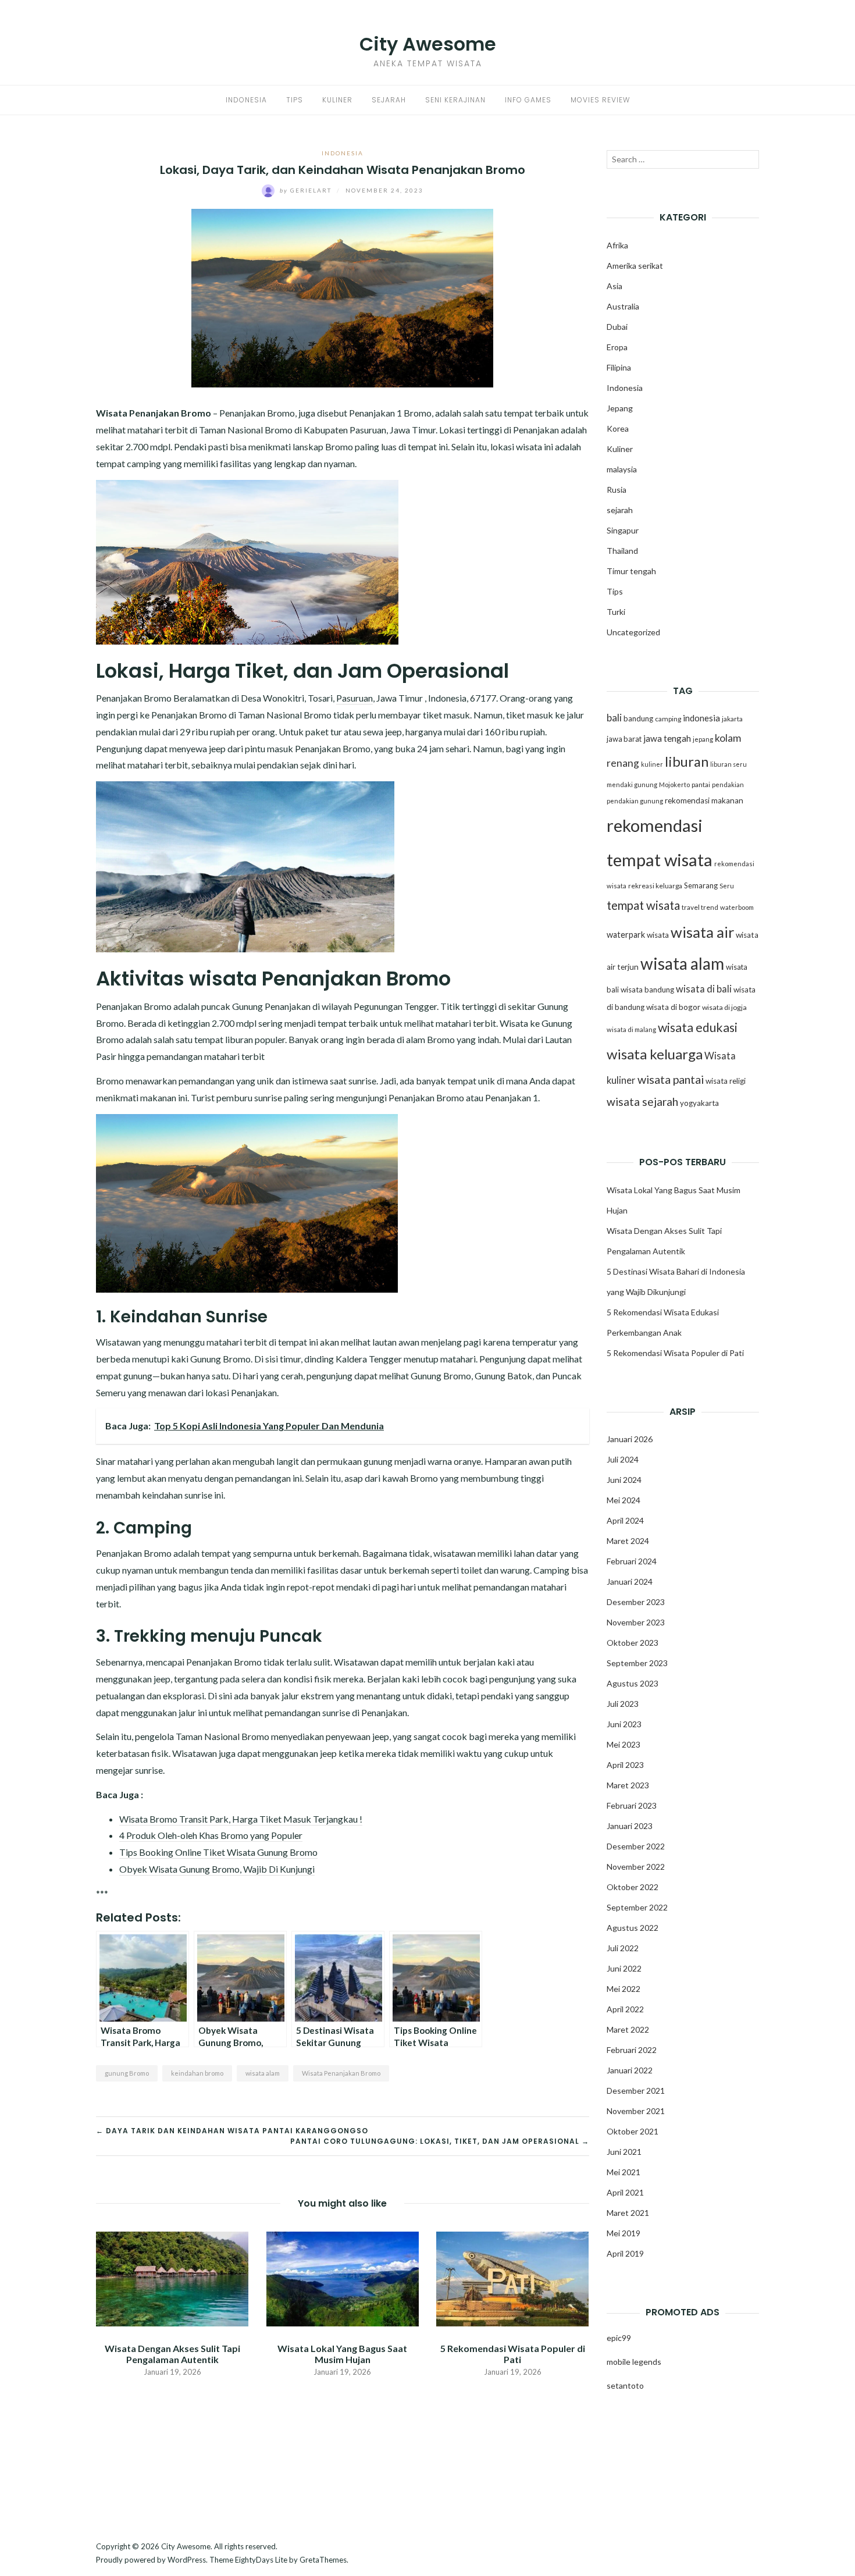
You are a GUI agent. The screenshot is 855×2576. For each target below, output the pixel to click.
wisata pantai (671, 1079)
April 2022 (625, 2009)
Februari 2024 (632, 1561)
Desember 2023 (636, 1602)
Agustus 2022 (633, 1928)
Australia (623, 306)
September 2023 (637, 1663)
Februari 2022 (632, 2050)
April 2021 (625, 2192)
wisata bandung (647, 990)
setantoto (625, 2385)
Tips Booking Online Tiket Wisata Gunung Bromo (218, 1852)
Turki (616, 612)
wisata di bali (704, 989)
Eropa (617, 347)
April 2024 (625, 1520)
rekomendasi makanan (704, 800)
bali (614, 718)
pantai (701, 784)
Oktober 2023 (633, 1643)
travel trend (700, 907)
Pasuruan (355, 698)
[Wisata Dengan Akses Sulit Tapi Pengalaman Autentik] (172, 2278)
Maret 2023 (628, 1785)
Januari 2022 (630, 2070)
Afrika (617, 245)
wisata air (702, 932)
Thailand (622, 551)
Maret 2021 (628, 2213)
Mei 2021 (624, 2172)
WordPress (187, 2560)
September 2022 (637, 1907)
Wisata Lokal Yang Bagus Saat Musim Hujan (342, 2354)
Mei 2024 (624, 1500)
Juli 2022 (623, 1948)
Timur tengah (631, 571)
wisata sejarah (642, 1102)
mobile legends (634, 2362)
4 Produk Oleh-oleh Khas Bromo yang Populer (211, 1835)
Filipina (619, 367)
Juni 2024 (624, 1480)
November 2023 (636, 1622)
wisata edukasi (698, 1027)
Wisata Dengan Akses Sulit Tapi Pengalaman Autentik (172, 2354)
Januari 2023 (630, 1826)
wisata (658, 935)
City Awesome (428, 44)
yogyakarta (699, 1103)
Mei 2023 (624, 1744)
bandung (638, 718)
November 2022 (636, 1867)
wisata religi (726, 1081)
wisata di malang (631, 1029)
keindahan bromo (197, 2073)
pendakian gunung (635, 801)
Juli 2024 (623, 1459)
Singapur (623, 530)
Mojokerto (674, 784)
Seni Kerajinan (455, 100)
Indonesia (246, 100)
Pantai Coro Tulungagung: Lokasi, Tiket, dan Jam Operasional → (440, 2141)
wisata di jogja (724, 1007)
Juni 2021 (624, 2152)
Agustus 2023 (633, 1683)
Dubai (617, 327)
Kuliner (337, 100)
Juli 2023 (623, 1704)
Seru (727, 886)
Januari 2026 (630, 1439)
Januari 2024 (630, 1581)
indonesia (701, 718)
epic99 (619, 2338)
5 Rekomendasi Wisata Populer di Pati (513, 2354)
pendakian (728, 784)
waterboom (737, 907)
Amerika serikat (635, 266)
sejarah (620, 510)
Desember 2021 (636, 2091)
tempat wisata (643, 905)
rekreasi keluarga (655, 886)
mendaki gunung (632, 784)
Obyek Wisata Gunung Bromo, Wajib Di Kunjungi (217, 1869)
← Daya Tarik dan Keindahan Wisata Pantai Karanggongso (232, 2131)
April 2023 (625, 1765)
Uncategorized (633, 632)
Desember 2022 (636, 1846)
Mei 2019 (624, 2233)
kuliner (652, 764)
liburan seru (728, 764)
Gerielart (307, 190)
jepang (703, 739)
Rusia (617, 490)
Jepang (620, 408)
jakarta (732, 719)
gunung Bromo (127, 2073)
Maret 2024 (628, 1541)
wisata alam (263, 2073)
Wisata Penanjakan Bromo (341, 2073)
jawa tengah (667, 738)
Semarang (701, 885)
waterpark (626, 935)
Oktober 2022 (633, 1887)
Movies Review (600, 100)
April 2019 (625, 2253)
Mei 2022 (624, 1989)
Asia (614, 286)
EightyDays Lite (261, 2560)
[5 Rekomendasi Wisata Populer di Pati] (512, 2278)
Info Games (528, 100)
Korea (618, 428)
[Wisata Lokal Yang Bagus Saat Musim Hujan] (342, 2278)
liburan (687, 762)
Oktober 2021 (633, 2131)
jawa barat (624, 739)
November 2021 (636, 2111)
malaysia (622, 469)
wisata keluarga (655, 1054)
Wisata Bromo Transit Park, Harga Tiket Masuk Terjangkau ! (241, 1819)
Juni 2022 (624, 1968)
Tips (295, 100)
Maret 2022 (628, 2029)
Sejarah (389, 100)
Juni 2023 (624, 1724)
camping (668, 719)
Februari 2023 (632, 1805)
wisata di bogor (673, 1007)
